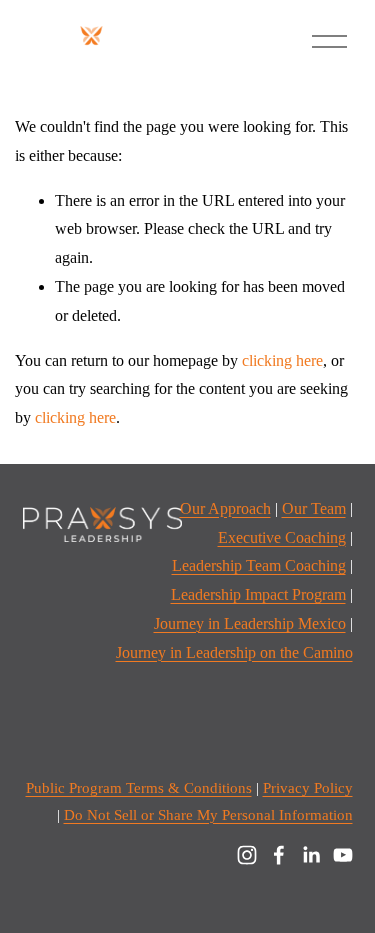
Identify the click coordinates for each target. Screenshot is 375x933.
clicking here (282, 360)
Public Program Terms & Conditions (139, 788)
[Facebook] (279, 855)
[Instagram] (247, 855)
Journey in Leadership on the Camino (234, 652)
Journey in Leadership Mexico (250, 623)
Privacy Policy (308, 788)
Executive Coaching (282, 537)
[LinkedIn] (311, 855)
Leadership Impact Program (258, 594)
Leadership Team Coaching (259, 565)
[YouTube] (343, 855)
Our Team (314, 508)
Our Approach (225, 508)
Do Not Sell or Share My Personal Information (208, 815)
